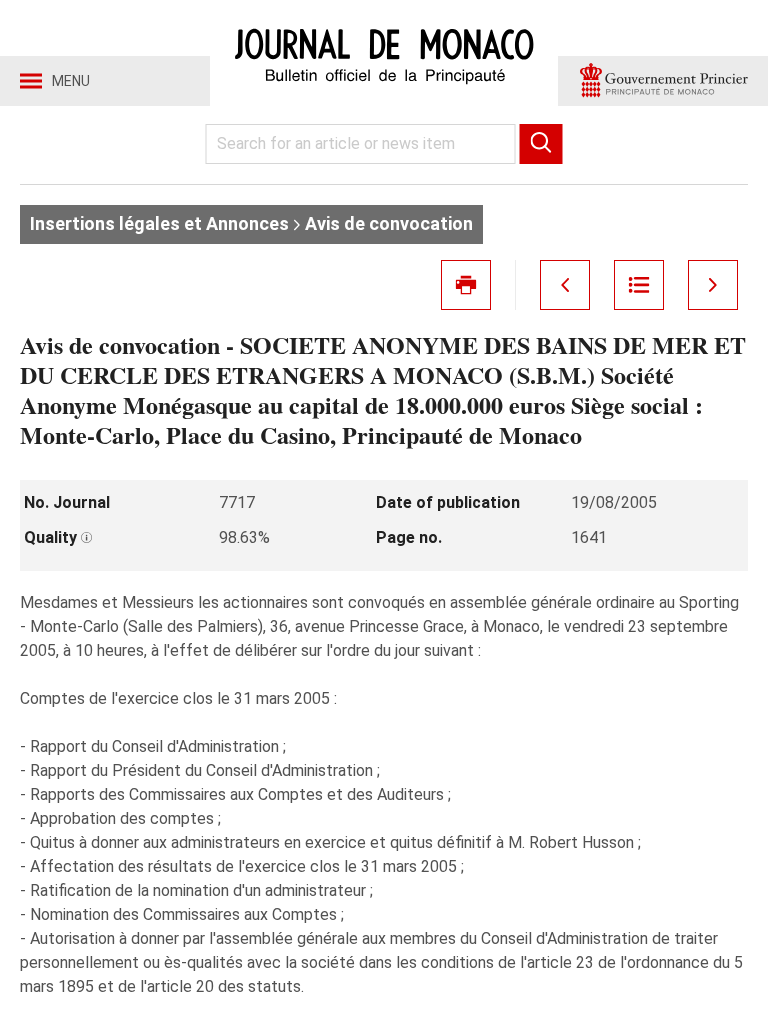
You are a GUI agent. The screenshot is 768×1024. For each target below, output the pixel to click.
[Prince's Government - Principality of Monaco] (663, 81)
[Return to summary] (639, 285)
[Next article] (713, 285)
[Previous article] (565, 285)
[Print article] (466, 285)
